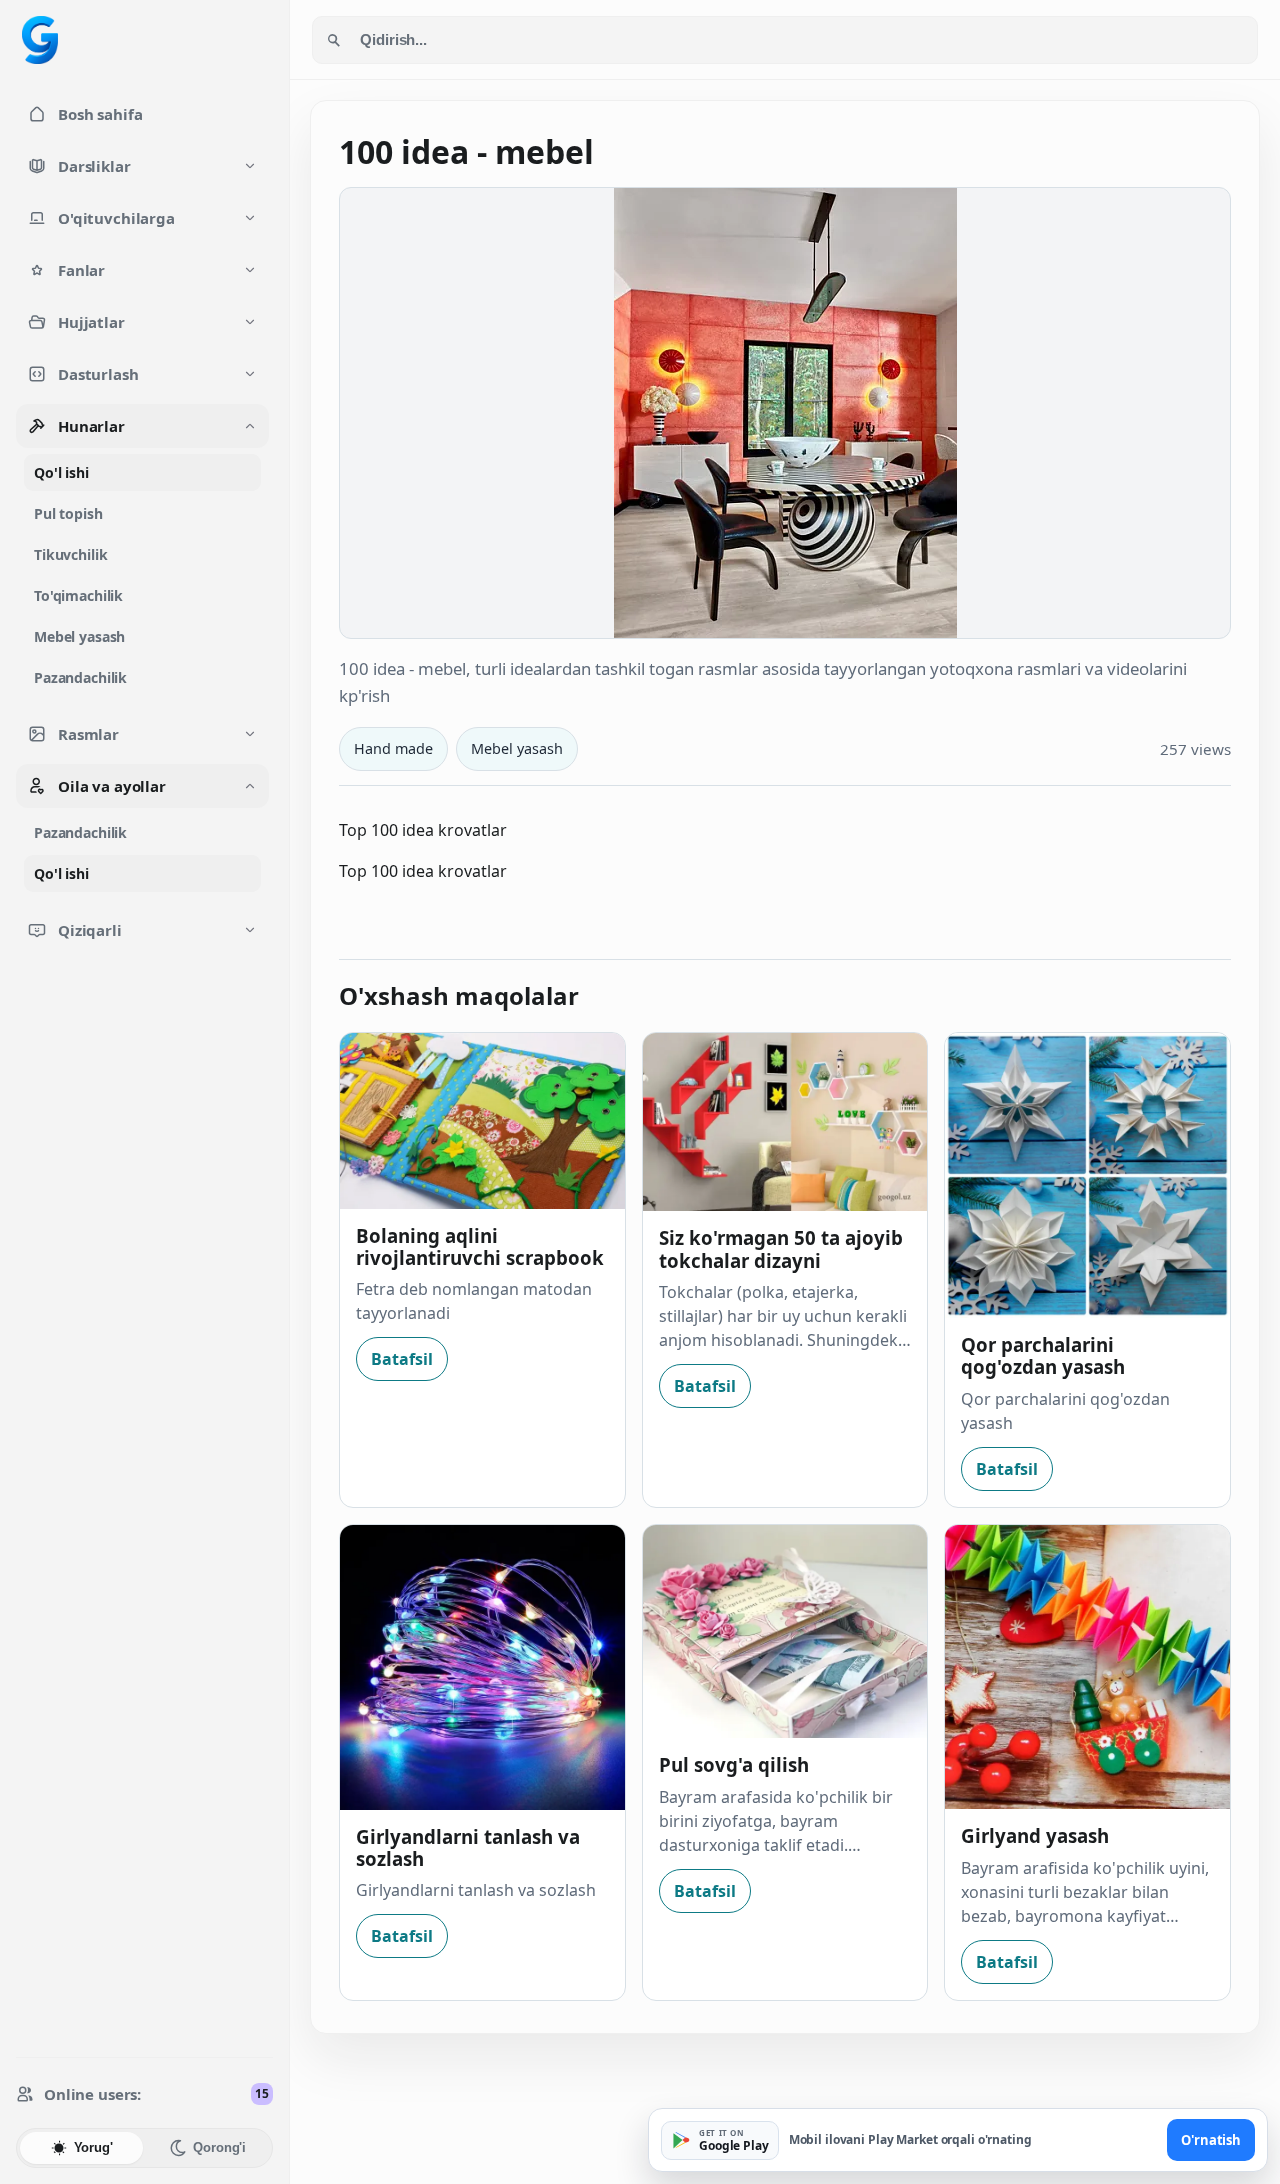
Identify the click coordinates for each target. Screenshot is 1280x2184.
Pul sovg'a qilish (734, 1764)
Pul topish (68, 513)
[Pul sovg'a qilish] (785, 1632)
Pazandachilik (80, 677)
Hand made (393, 748)
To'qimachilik (78, 595)
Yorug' (93, 2147)
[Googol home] (40, 40)
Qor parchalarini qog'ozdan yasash (1043, 1355)
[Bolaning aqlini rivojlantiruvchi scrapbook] (482, 1120)
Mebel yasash (79, 636)
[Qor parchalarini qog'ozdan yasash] (1087, 1175)
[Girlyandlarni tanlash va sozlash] (482, 1667)
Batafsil (402, 1359)
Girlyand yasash (1035, 1835)
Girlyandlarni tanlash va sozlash (468, 1847)
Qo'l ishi (61, 472)
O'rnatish (1211, 2140)
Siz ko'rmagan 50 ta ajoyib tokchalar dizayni (781, 1248)
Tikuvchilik (70, 554)
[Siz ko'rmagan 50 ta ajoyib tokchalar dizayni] (785, 1122)
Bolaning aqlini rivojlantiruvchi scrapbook (480, 1246)
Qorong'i (219, 2147)
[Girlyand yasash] (1087, 1667)
